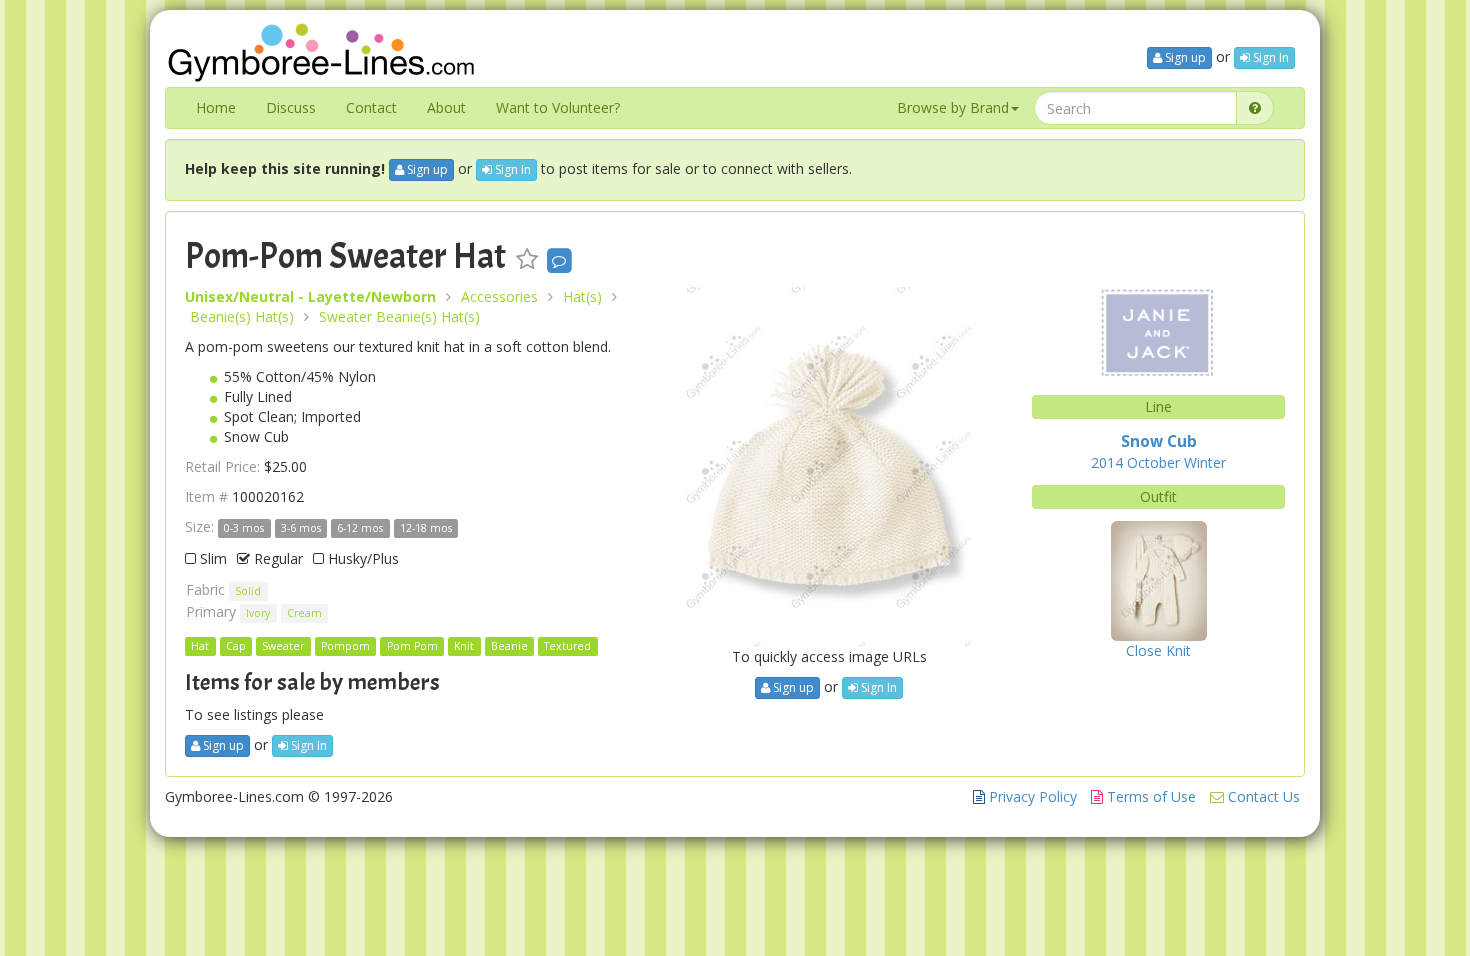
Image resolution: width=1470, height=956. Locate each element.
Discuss (291, 107)
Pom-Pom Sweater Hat (345, 256)
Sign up (1184, 57)
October (1153, 462)
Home (216, 107)
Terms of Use (1149, 796)
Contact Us (1262, 796)
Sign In (1269, 57)
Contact (371, 107)
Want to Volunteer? (558, 107)
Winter (1205, 462)
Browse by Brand (953, 107)
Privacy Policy (1031, 796)
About (446, 107)
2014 (1107, 462)
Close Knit (1158, 650)
